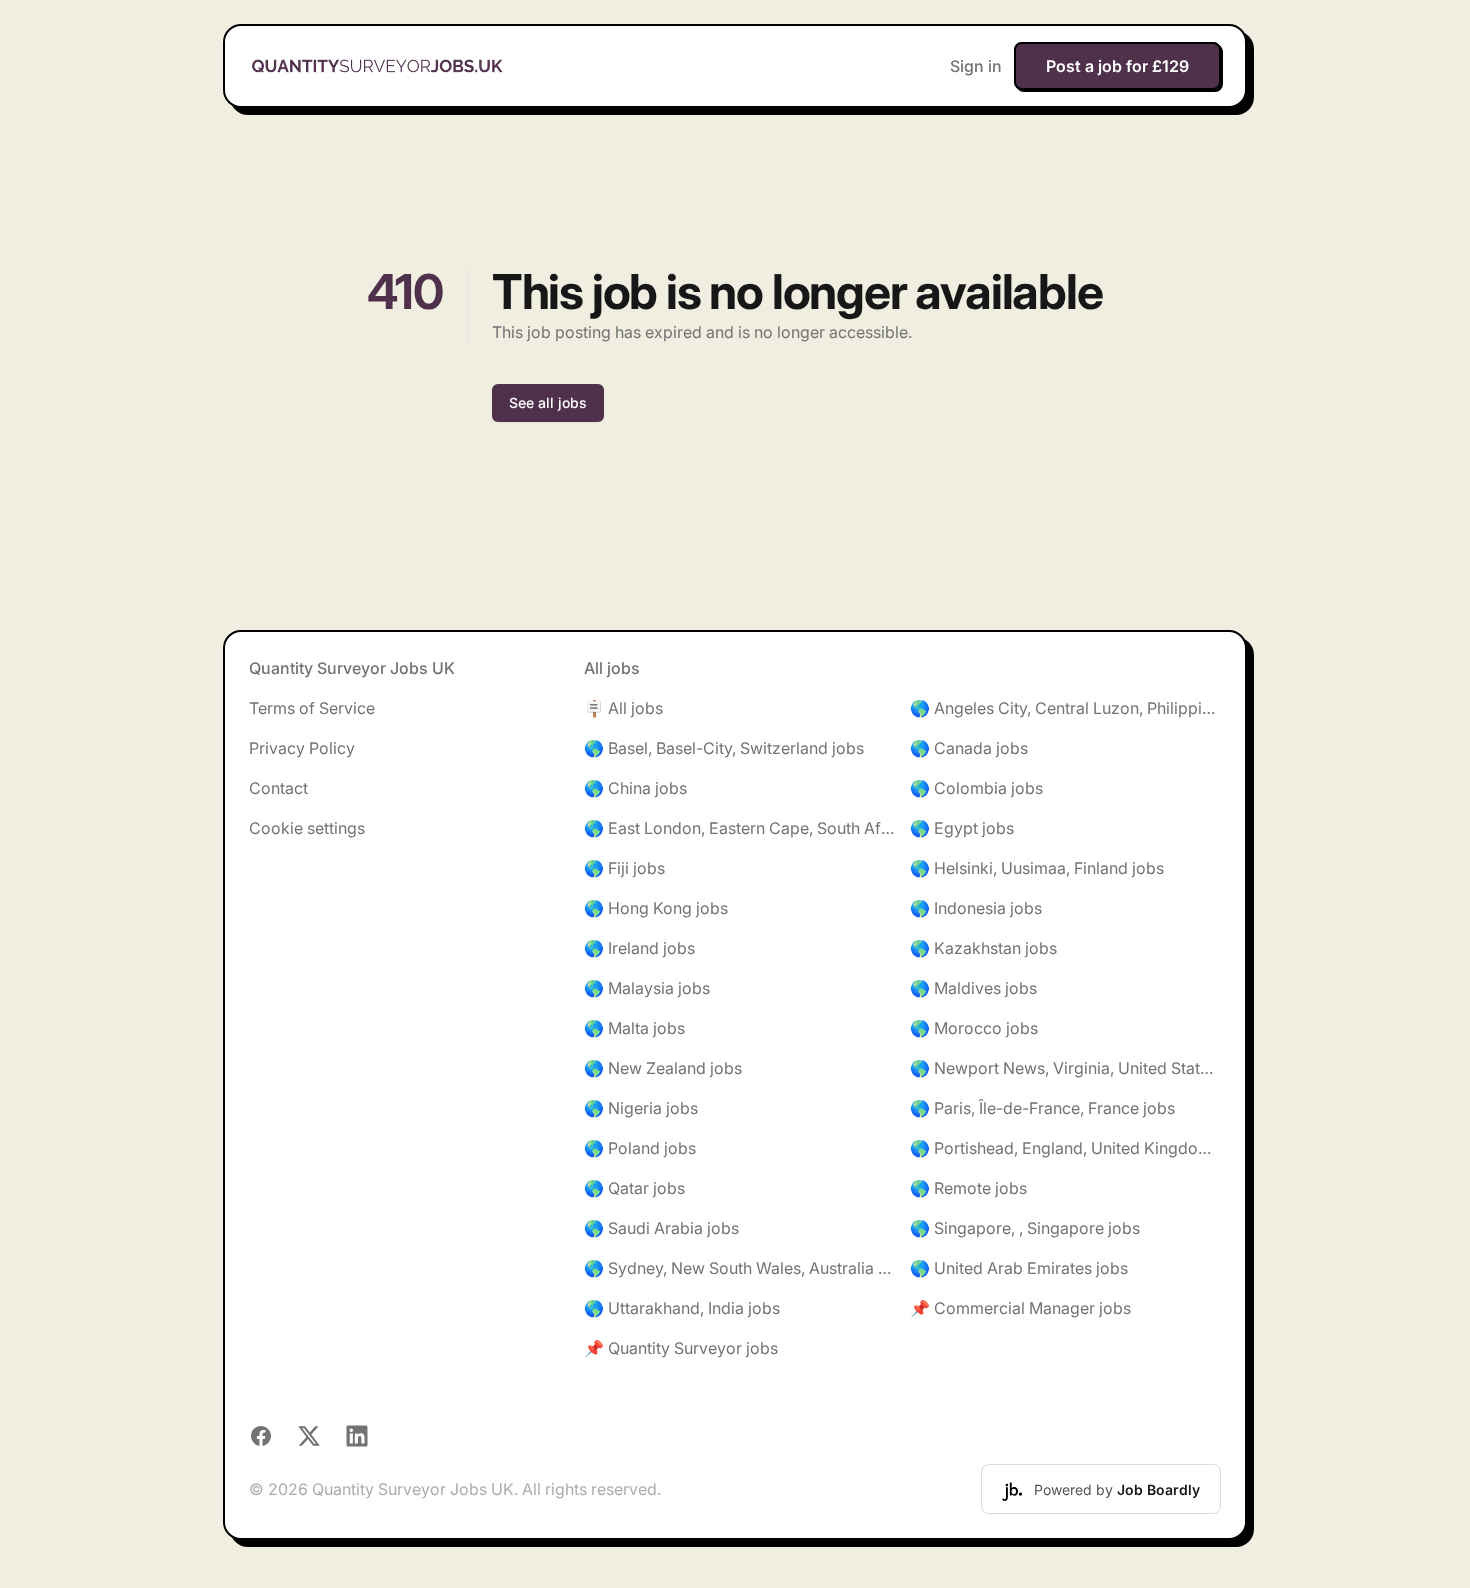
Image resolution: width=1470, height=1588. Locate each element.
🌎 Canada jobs (969, 748)
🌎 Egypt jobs (962, 828)
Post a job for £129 (1117, 66)
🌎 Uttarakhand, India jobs (682, 1308)
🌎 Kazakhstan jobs (983, 948)
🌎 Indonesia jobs (976, 908)
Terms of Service (312, 708)
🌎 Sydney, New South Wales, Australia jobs (739, 1268)
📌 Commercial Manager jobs (1020, 1308)
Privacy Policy (302, 748)
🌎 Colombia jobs (976, 788)
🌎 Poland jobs (640, 1148)
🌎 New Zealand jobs (663, 1068)
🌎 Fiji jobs (624, 868)
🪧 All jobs (623, 708)
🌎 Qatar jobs (634, 1188)
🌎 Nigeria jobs (641, 1108)
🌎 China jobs (635, 788)
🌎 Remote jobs (968, 1188)
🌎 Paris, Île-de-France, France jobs (1042, 1108)
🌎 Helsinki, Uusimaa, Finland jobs (1037, 868)
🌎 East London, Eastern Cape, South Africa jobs (739, 828)
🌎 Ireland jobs (639, 948)
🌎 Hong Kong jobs (656, 908)
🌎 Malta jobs (634, 1028)
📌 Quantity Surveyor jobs (681, 1348)
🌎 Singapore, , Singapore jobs (1025, 1228)
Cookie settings (307, 828)
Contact (278, 788)
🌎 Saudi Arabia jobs (661, 1228)
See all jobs (548, 402)
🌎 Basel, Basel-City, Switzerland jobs (724, 748)
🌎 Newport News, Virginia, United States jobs (1065, 1068)
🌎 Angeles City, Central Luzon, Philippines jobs (1065, 708)
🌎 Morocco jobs (974, 1028)
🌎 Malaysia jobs (647, 988)
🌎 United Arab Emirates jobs (1019, 1268)
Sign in (976, 66)
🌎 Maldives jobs (973, 988)
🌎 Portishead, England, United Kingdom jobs (1065, 1148)
